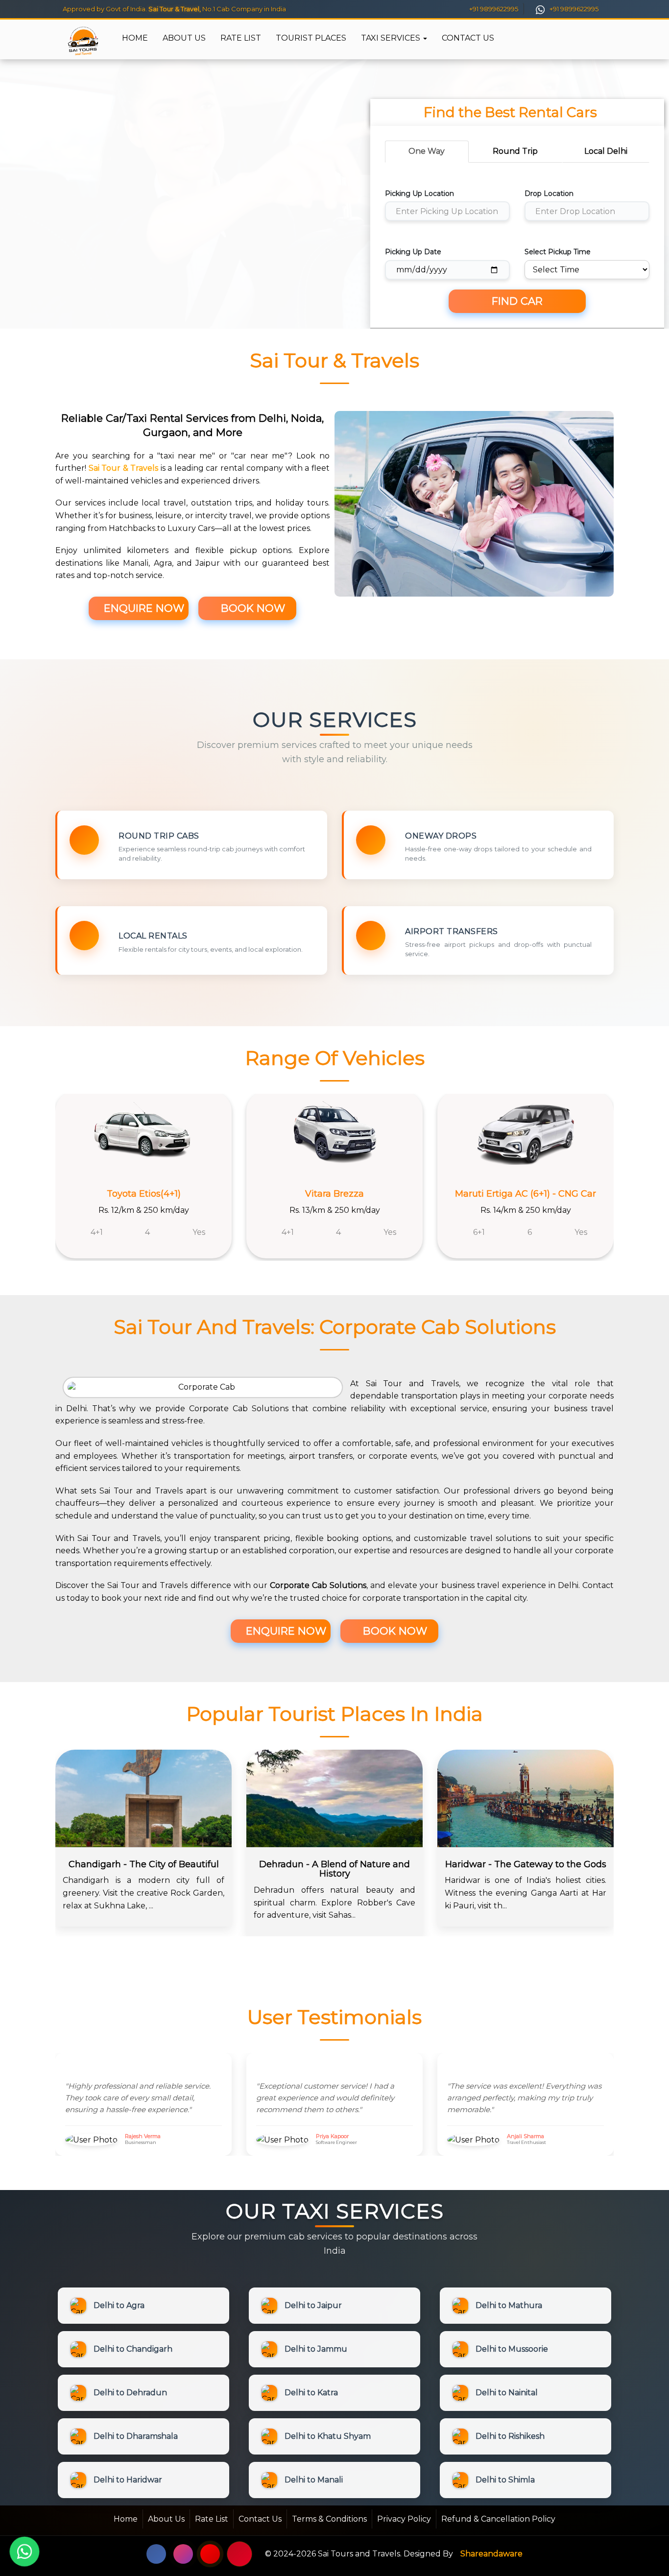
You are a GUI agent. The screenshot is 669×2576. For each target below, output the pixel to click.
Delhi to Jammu (316, 2349)
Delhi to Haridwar (128, 2480)
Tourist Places (311, 38)
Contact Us (468, 38)
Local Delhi (606, 151)
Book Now (251, 608)
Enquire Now (143, 608)
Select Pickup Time (558, 252)
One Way (427, 151)
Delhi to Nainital (507, 2393)
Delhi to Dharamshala (136, 2436)
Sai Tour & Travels (124, 468)
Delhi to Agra (119, 2305)
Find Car (517, 301)
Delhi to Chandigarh (133, 2349)
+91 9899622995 (493, 9)
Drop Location (549, 193)
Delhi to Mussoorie (512, 2349)
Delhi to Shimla (505, 2480)
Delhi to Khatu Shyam (328, 2436)
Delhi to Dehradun (130, 2393)
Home (135, 38)
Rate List (241, 38)
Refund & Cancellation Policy (498, 2519)
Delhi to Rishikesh (510, 2436)
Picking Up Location (419, 193)
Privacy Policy (404, 2519)
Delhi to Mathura (509, 2305)
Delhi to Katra (311, 2393)
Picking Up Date (413, 252)
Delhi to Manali (314, 2480)
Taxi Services (392, 38)
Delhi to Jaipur (313, 2305)
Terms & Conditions (329, 2519)
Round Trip (515, 151)
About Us (184, 38)
